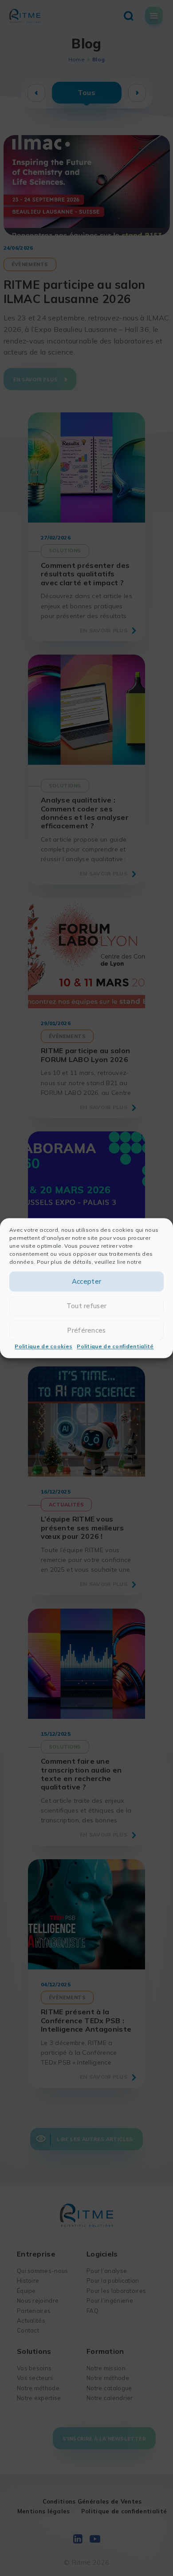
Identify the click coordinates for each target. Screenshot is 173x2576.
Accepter (86, 1281)
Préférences (86, 1330)
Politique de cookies (43, 1347)
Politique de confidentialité (115, 1347)
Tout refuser (87, 1306)
